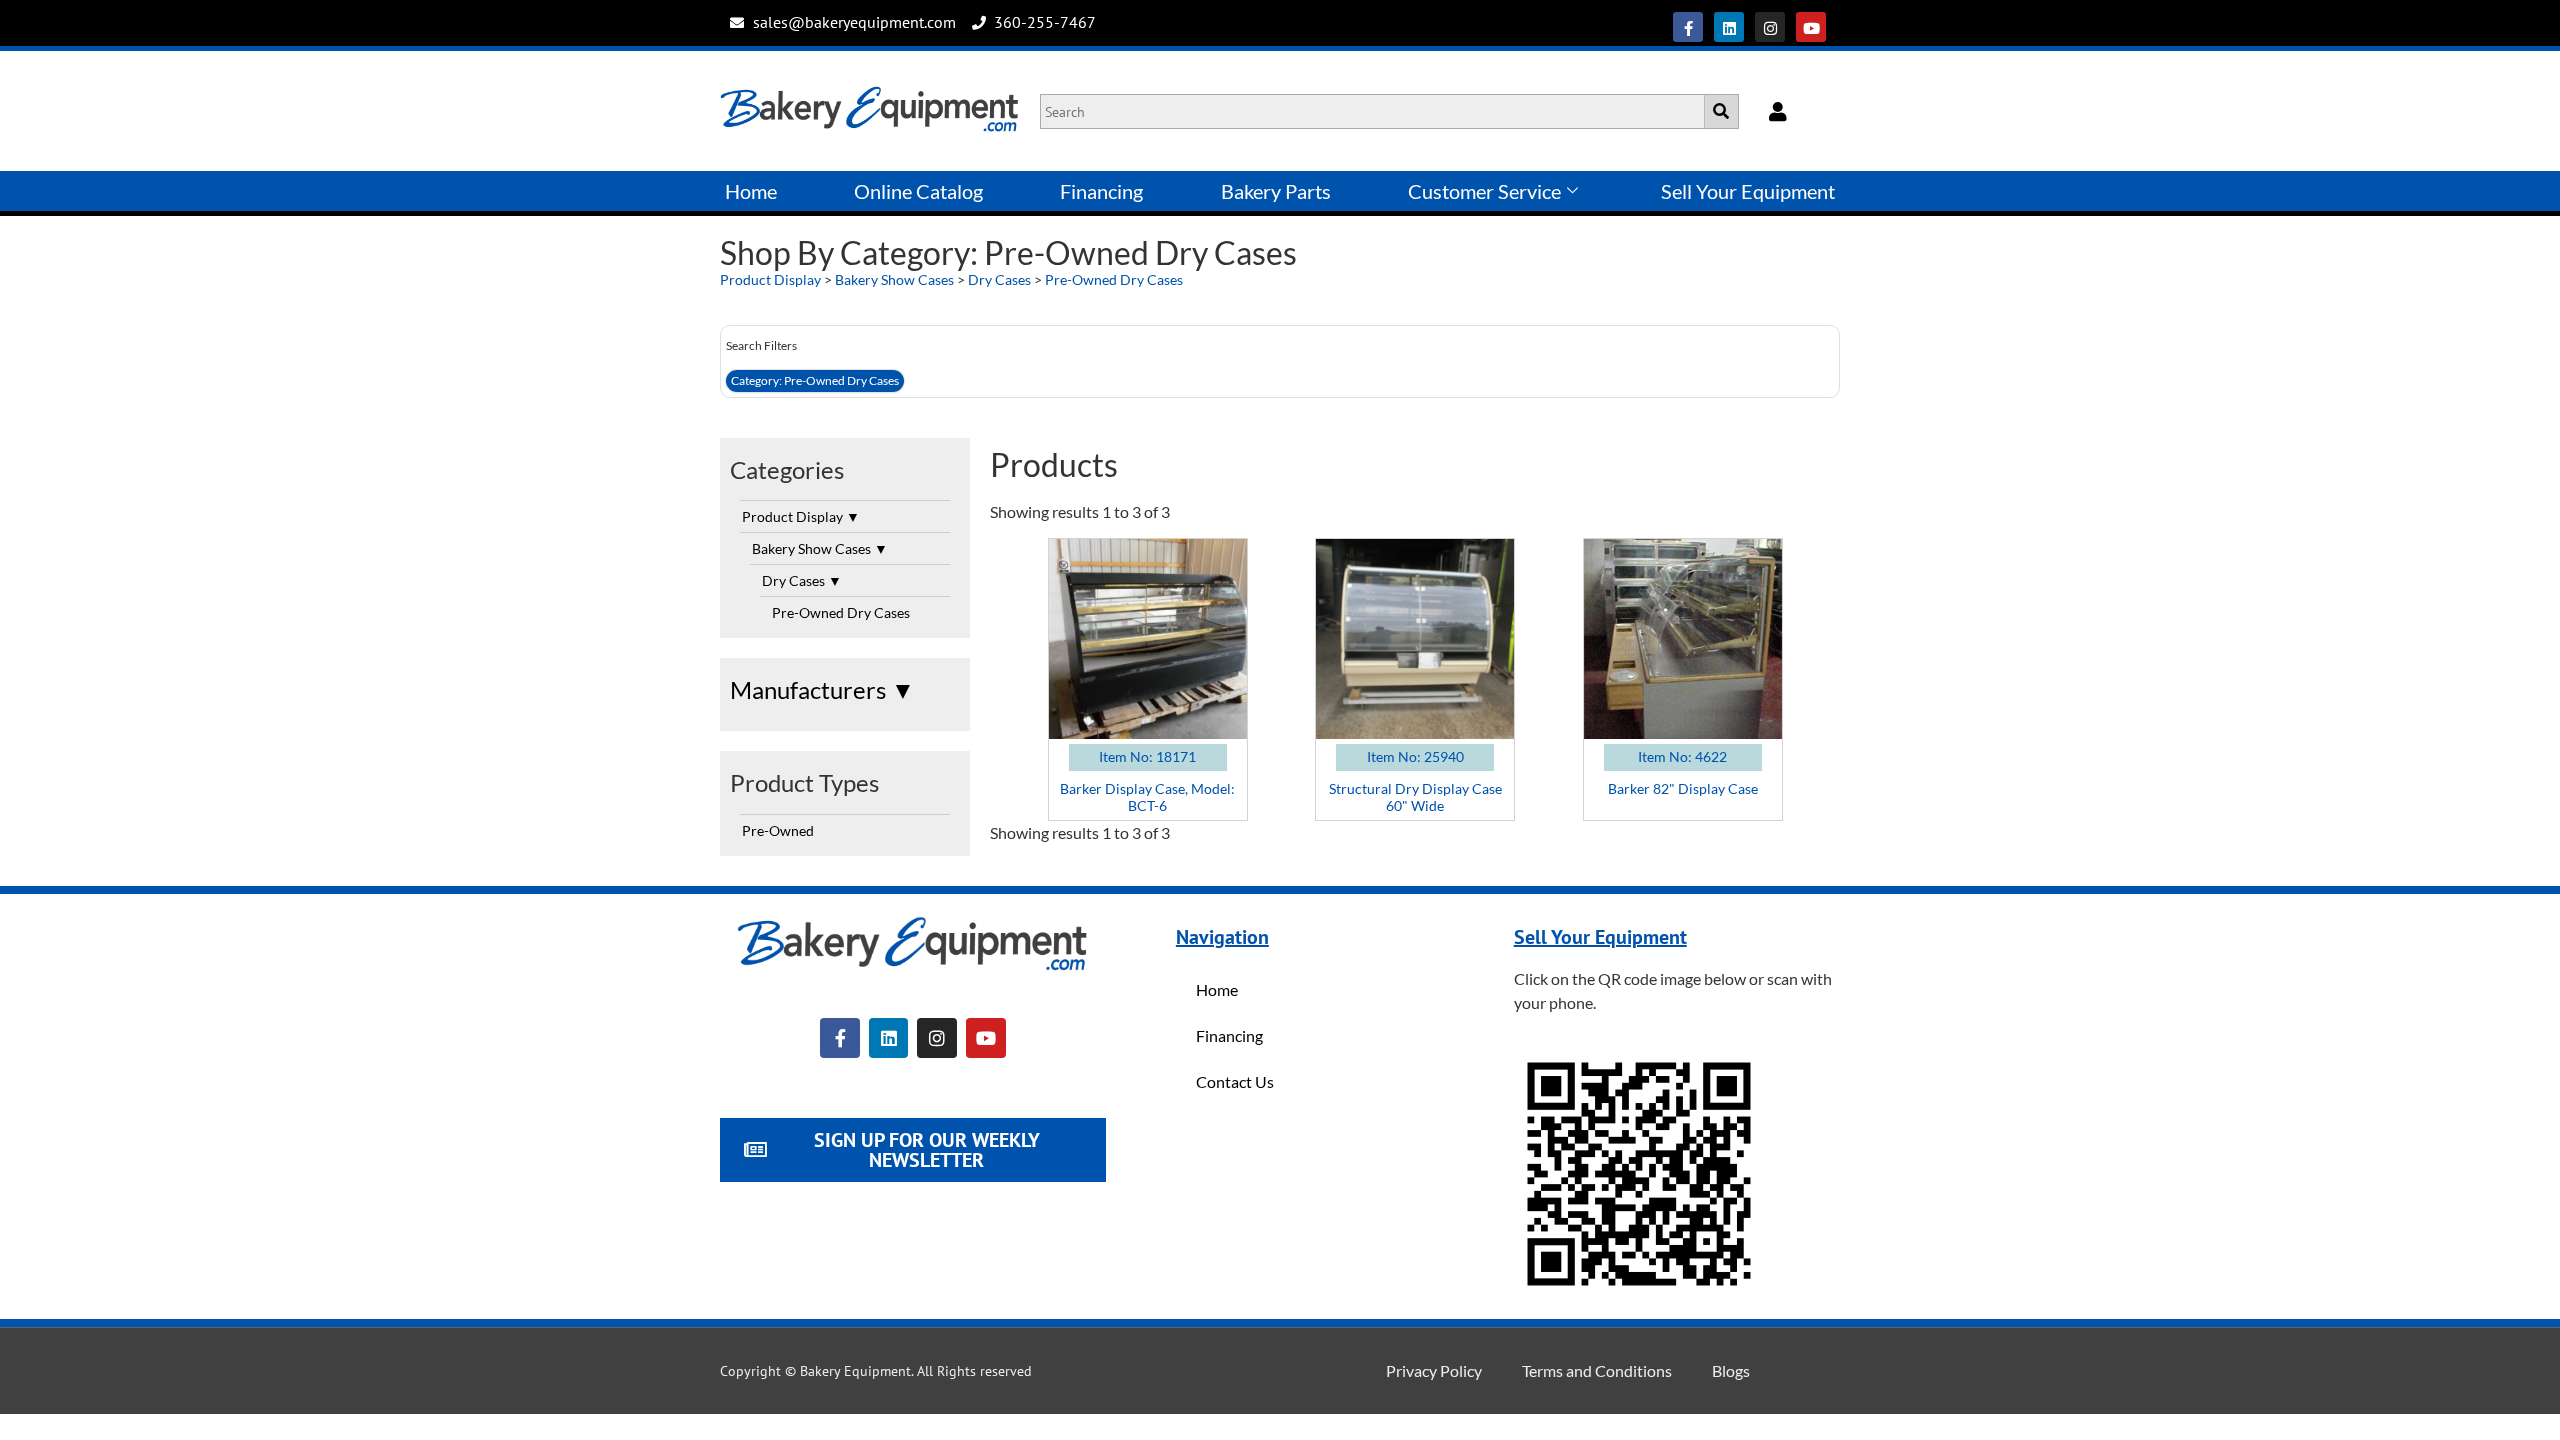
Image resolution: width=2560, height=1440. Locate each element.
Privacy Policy (1434, 1370)
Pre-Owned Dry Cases (1114, 279)
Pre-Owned (778, 830)
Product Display (770, 279)
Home (751, 191)
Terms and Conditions (1597, 1370)
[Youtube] (1811, 27)
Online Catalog (918, 191)
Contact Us (1235, 1081)
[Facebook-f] (1688, 27)
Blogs (1731, 1370)
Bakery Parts (1276, 191)
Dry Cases (999, 279)
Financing (1101, 191)
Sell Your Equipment (1748, 191)
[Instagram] (1770, 27)
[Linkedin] (1729, 27)
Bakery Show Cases (894, 279)
